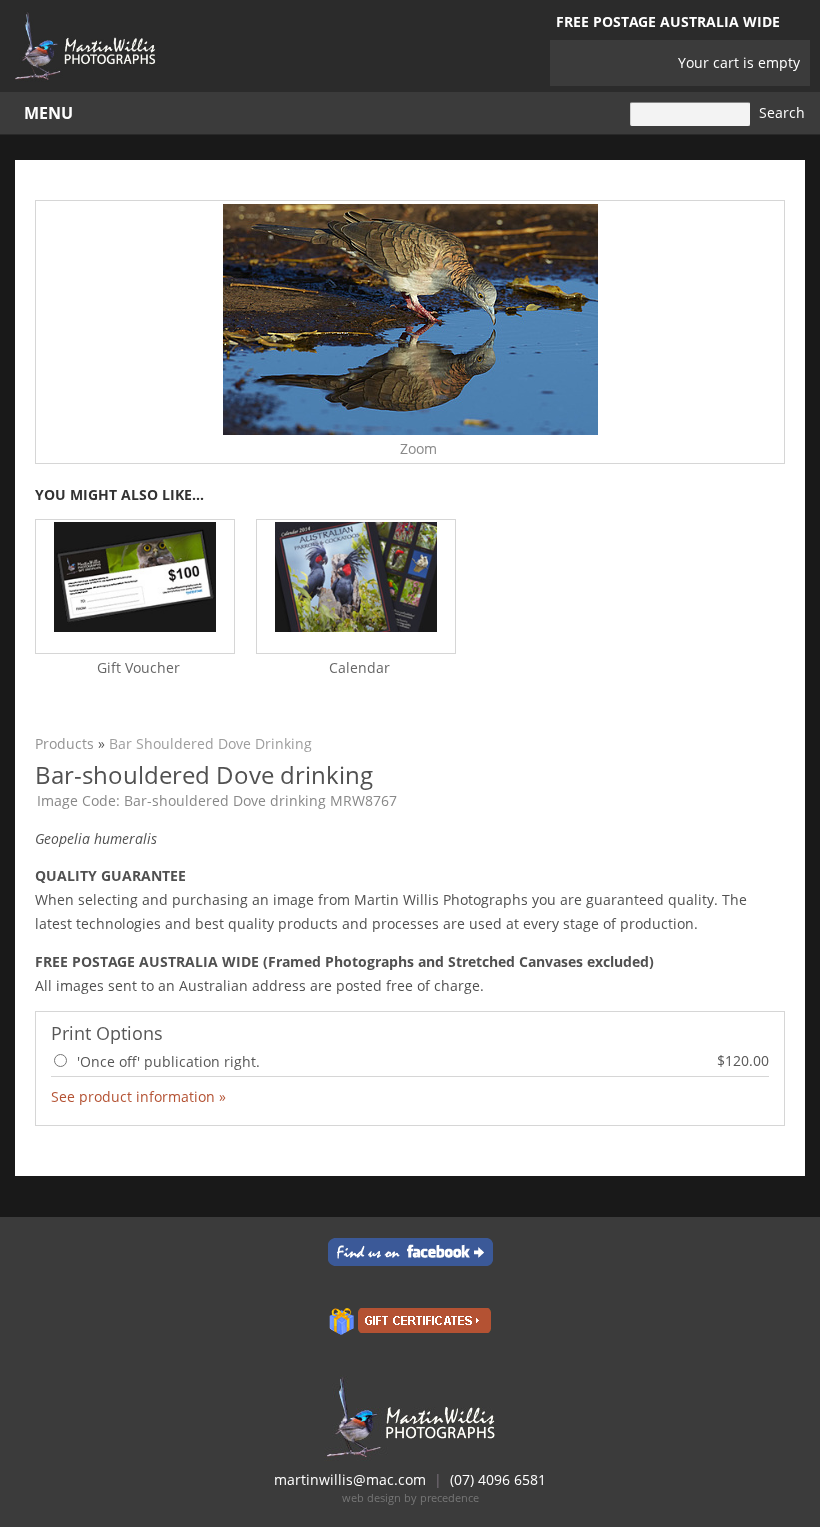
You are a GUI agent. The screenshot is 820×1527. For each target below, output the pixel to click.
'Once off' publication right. (421, 1061)
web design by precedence (410, 1497)
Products (64, 743)
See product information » (138, 1096)
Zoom (418, 448)
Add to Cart (724, 1095)
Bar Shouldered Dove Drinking (210, 743)
